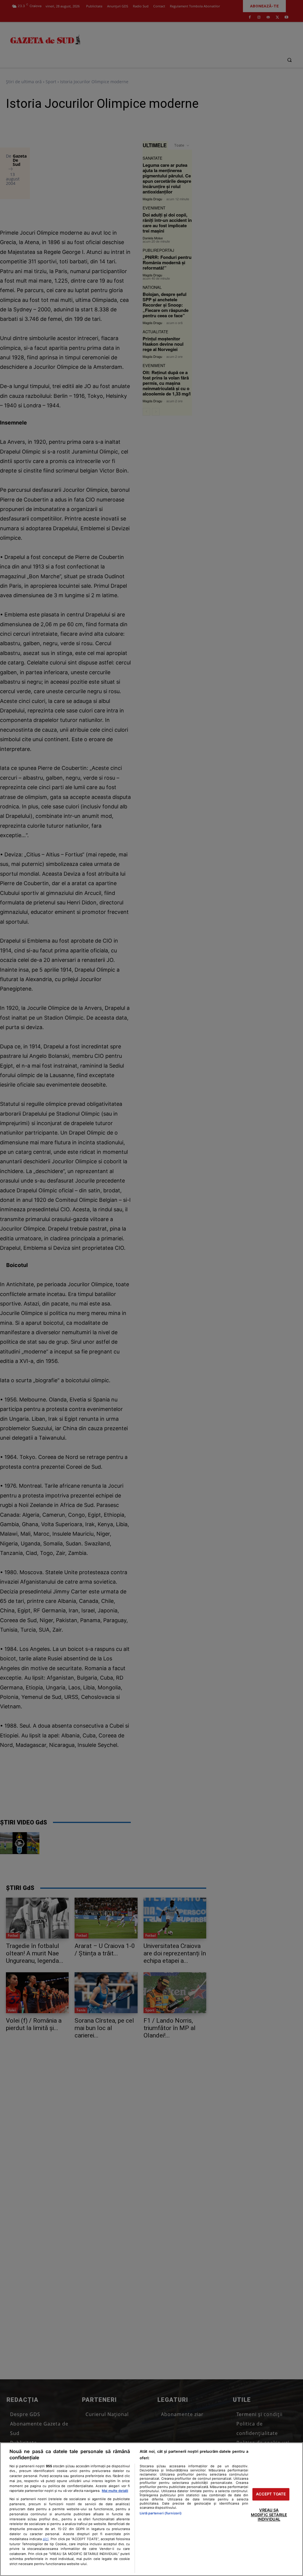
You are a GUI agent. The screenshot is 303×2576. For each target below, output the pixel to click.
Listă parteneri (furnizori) (161, 2513)
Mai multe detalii (115, 2491)
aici (46, 2539)
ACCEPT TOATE (271, 2494)
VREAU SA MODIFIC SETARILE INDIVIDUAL (269, 2515)
